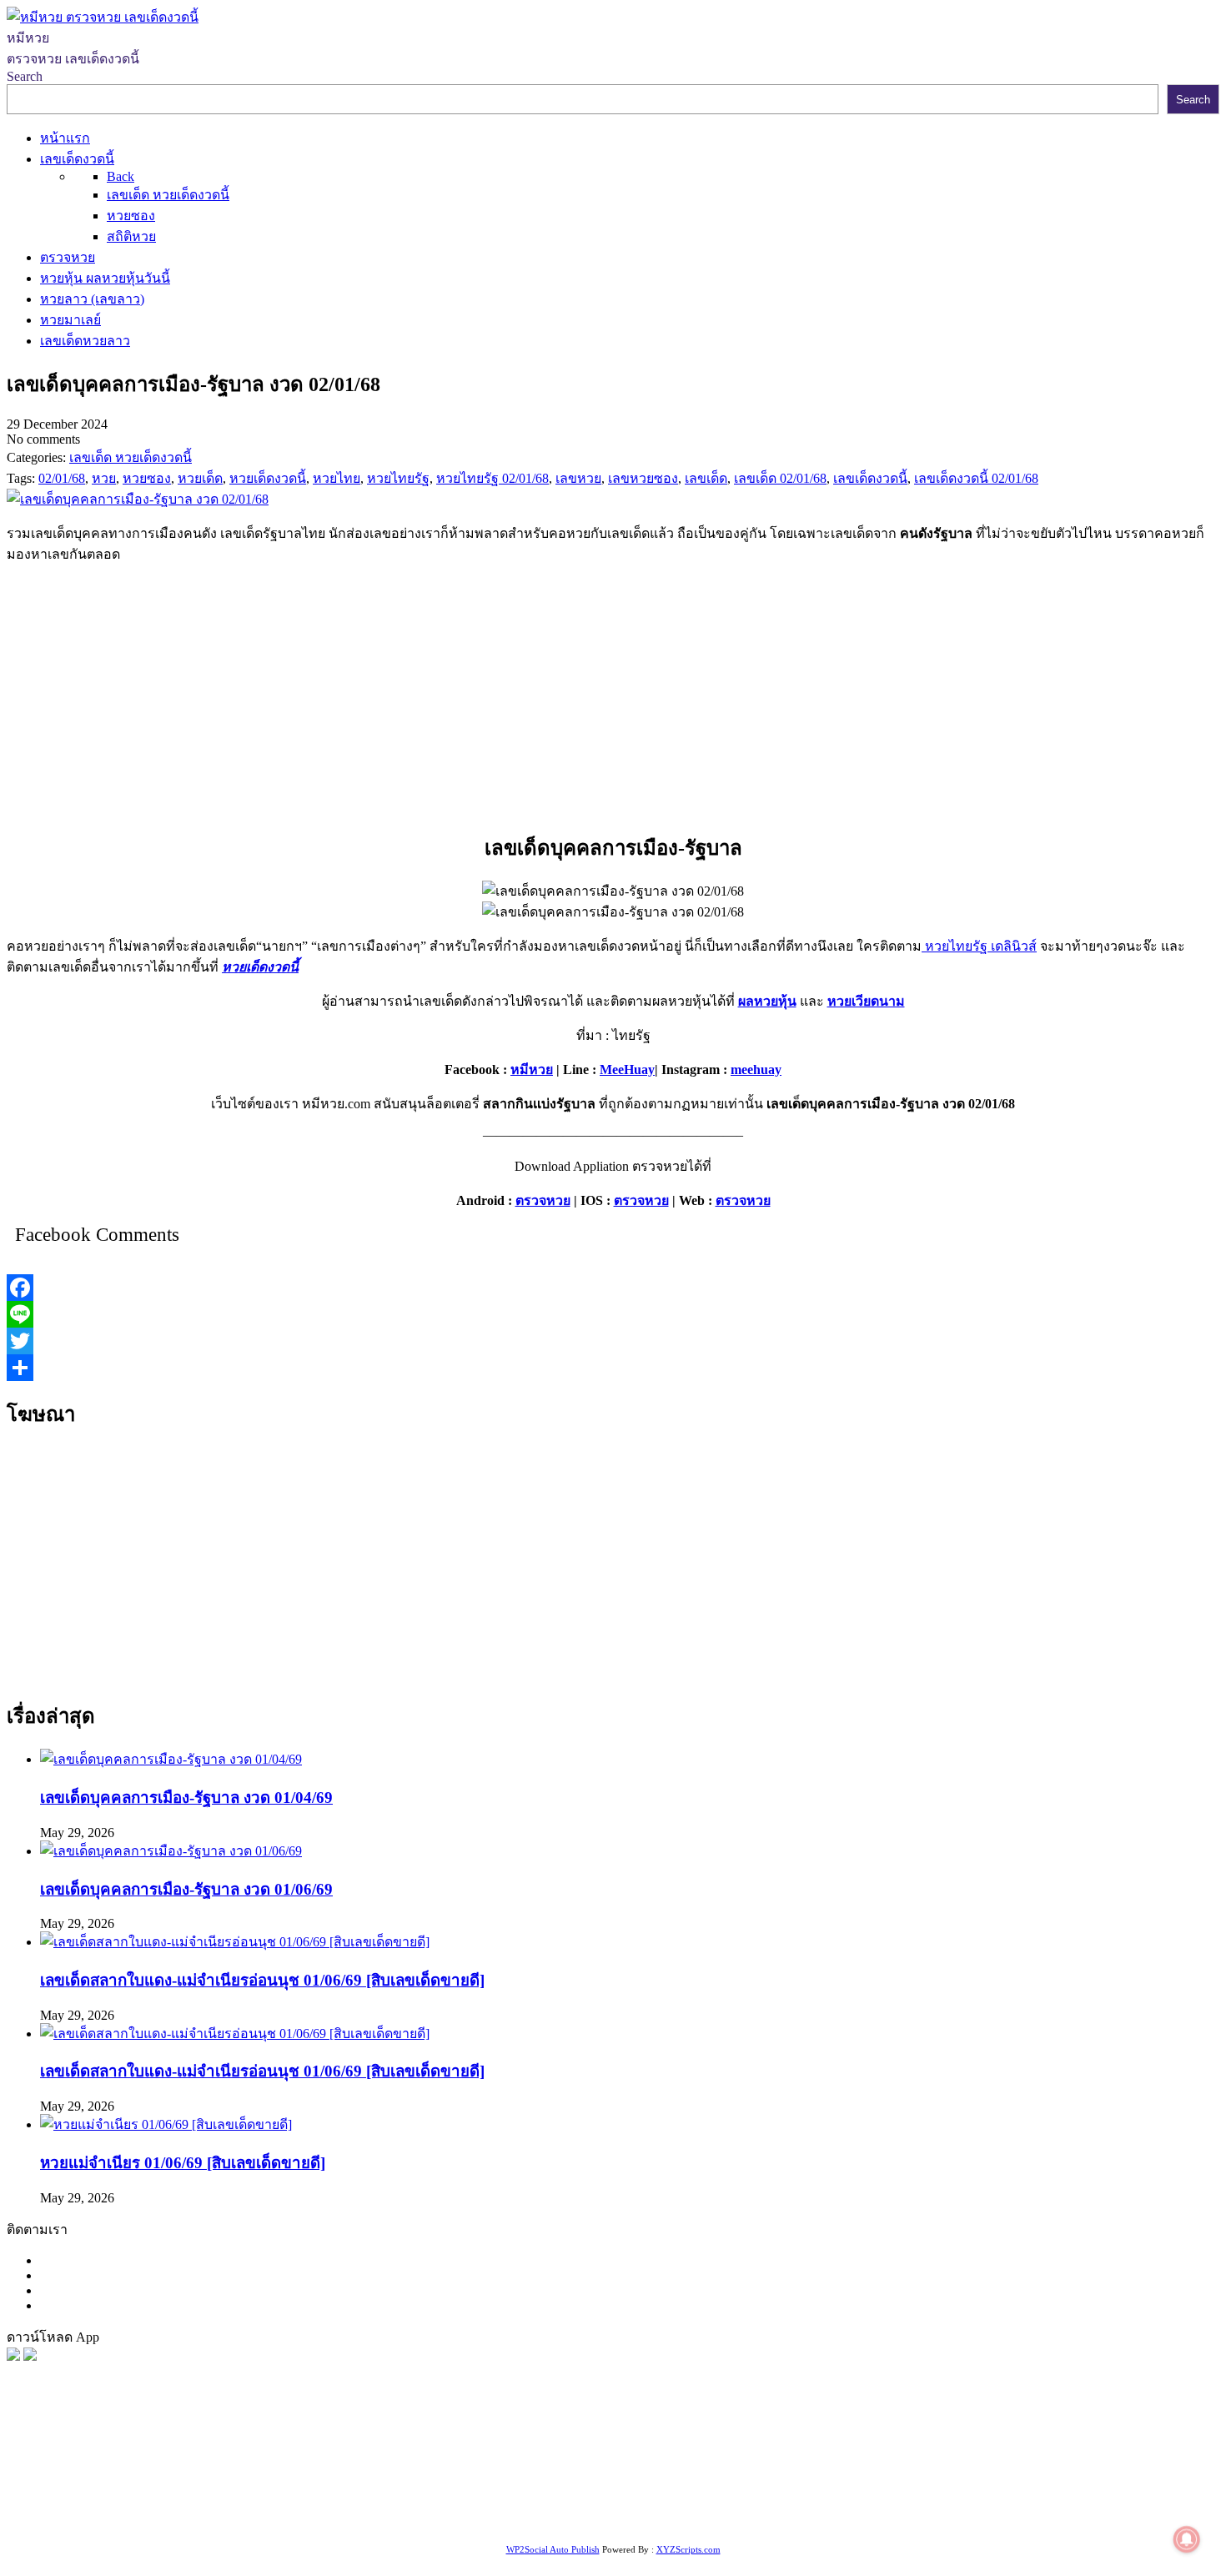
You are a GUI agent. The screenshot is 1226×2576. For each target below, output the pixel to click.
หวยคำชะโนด (79, 2500)
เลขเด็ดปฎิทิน (1002, 2500)
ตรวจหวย (543, 1200)
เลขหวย (432, 2479)
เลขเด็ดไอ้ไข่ (622, 2500)
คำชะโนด (1130, 2479)
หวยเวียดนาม (866, 1001)
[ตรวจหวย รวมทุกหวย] (13, 2356)
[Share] (613, 1368)
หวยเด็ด (275, 2479)
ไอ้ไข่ (628, 2521)
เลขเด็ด (553, 2479)
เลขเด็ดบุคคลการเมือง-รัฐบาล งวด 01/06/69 (186, 1889)
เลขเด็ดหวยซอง (623, 2479)
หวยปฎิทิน (966, 2521)
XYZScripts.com (688, 2549)
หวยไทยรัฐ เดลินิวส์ (979, 946)
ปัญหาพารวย (873, 2479)
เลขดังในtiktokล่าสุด (519, 2521)
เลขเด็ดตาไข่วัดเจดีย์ (110, 2521)
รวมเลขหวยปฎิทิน (367, 2500)
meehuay (756, 1070)
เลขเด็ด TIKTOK (884, 2521)
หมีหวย (532, 1070)
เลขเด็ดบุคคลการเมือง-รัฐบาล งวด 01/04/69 (186, 1798)
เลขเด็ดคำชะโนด (532, 2500)
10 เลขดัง (674, 2521)
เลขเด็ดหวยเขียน (297, 2521)
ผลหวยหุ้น (767, 1001)
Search (25, 76)
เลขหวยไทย (706, 2479)
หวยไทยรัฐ (167, 2479)
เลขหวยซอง (493, 2479)
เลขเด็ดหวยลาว (959, 2479)
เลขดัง (762, 2479)
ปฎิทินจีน (806, 2521)
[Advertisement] (613, 695)
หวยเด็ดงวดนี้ (260, 967)
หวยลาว (808, 2479)
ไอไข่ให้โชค (740, 2521)
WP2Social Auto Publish (553, 2549)
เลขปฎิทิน (931, 2500)
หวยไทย (226, 2479)
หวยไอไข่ (872, 2500)
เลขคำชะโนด (271, 2500)
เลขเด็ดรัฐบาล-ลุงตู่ (403, 2521)
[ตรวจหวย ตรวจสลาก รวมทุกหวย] (30, 2356)
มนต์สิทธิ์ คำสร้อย (176, 2500)
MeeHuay (627, 1070)
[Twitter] (613, 1341)
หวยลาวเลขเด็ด (1053, 2479)
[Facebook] (613, 1288)
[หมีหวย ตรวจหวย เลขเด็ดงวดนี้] (103, 17)
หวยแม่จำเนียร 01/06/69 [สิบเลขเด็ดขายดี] (183, 2163)
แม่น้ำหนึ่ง (1075, 2500)
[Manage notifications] (1187, 2539)
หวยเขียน (451, 2500)
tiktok (595, 2521)
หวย (313, 2479)
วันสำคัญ (1134, 2500)
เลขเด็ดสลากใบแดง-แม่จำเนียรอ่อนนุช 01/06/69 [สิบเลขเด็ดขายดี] (262, 1980)
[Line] (613, 1314)
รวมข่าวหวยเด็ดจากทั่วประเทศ (751, 2500)
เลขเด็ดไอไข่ (209, 2521)
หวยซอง (31, 2479)
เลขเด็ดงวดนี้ (95, 2479)
